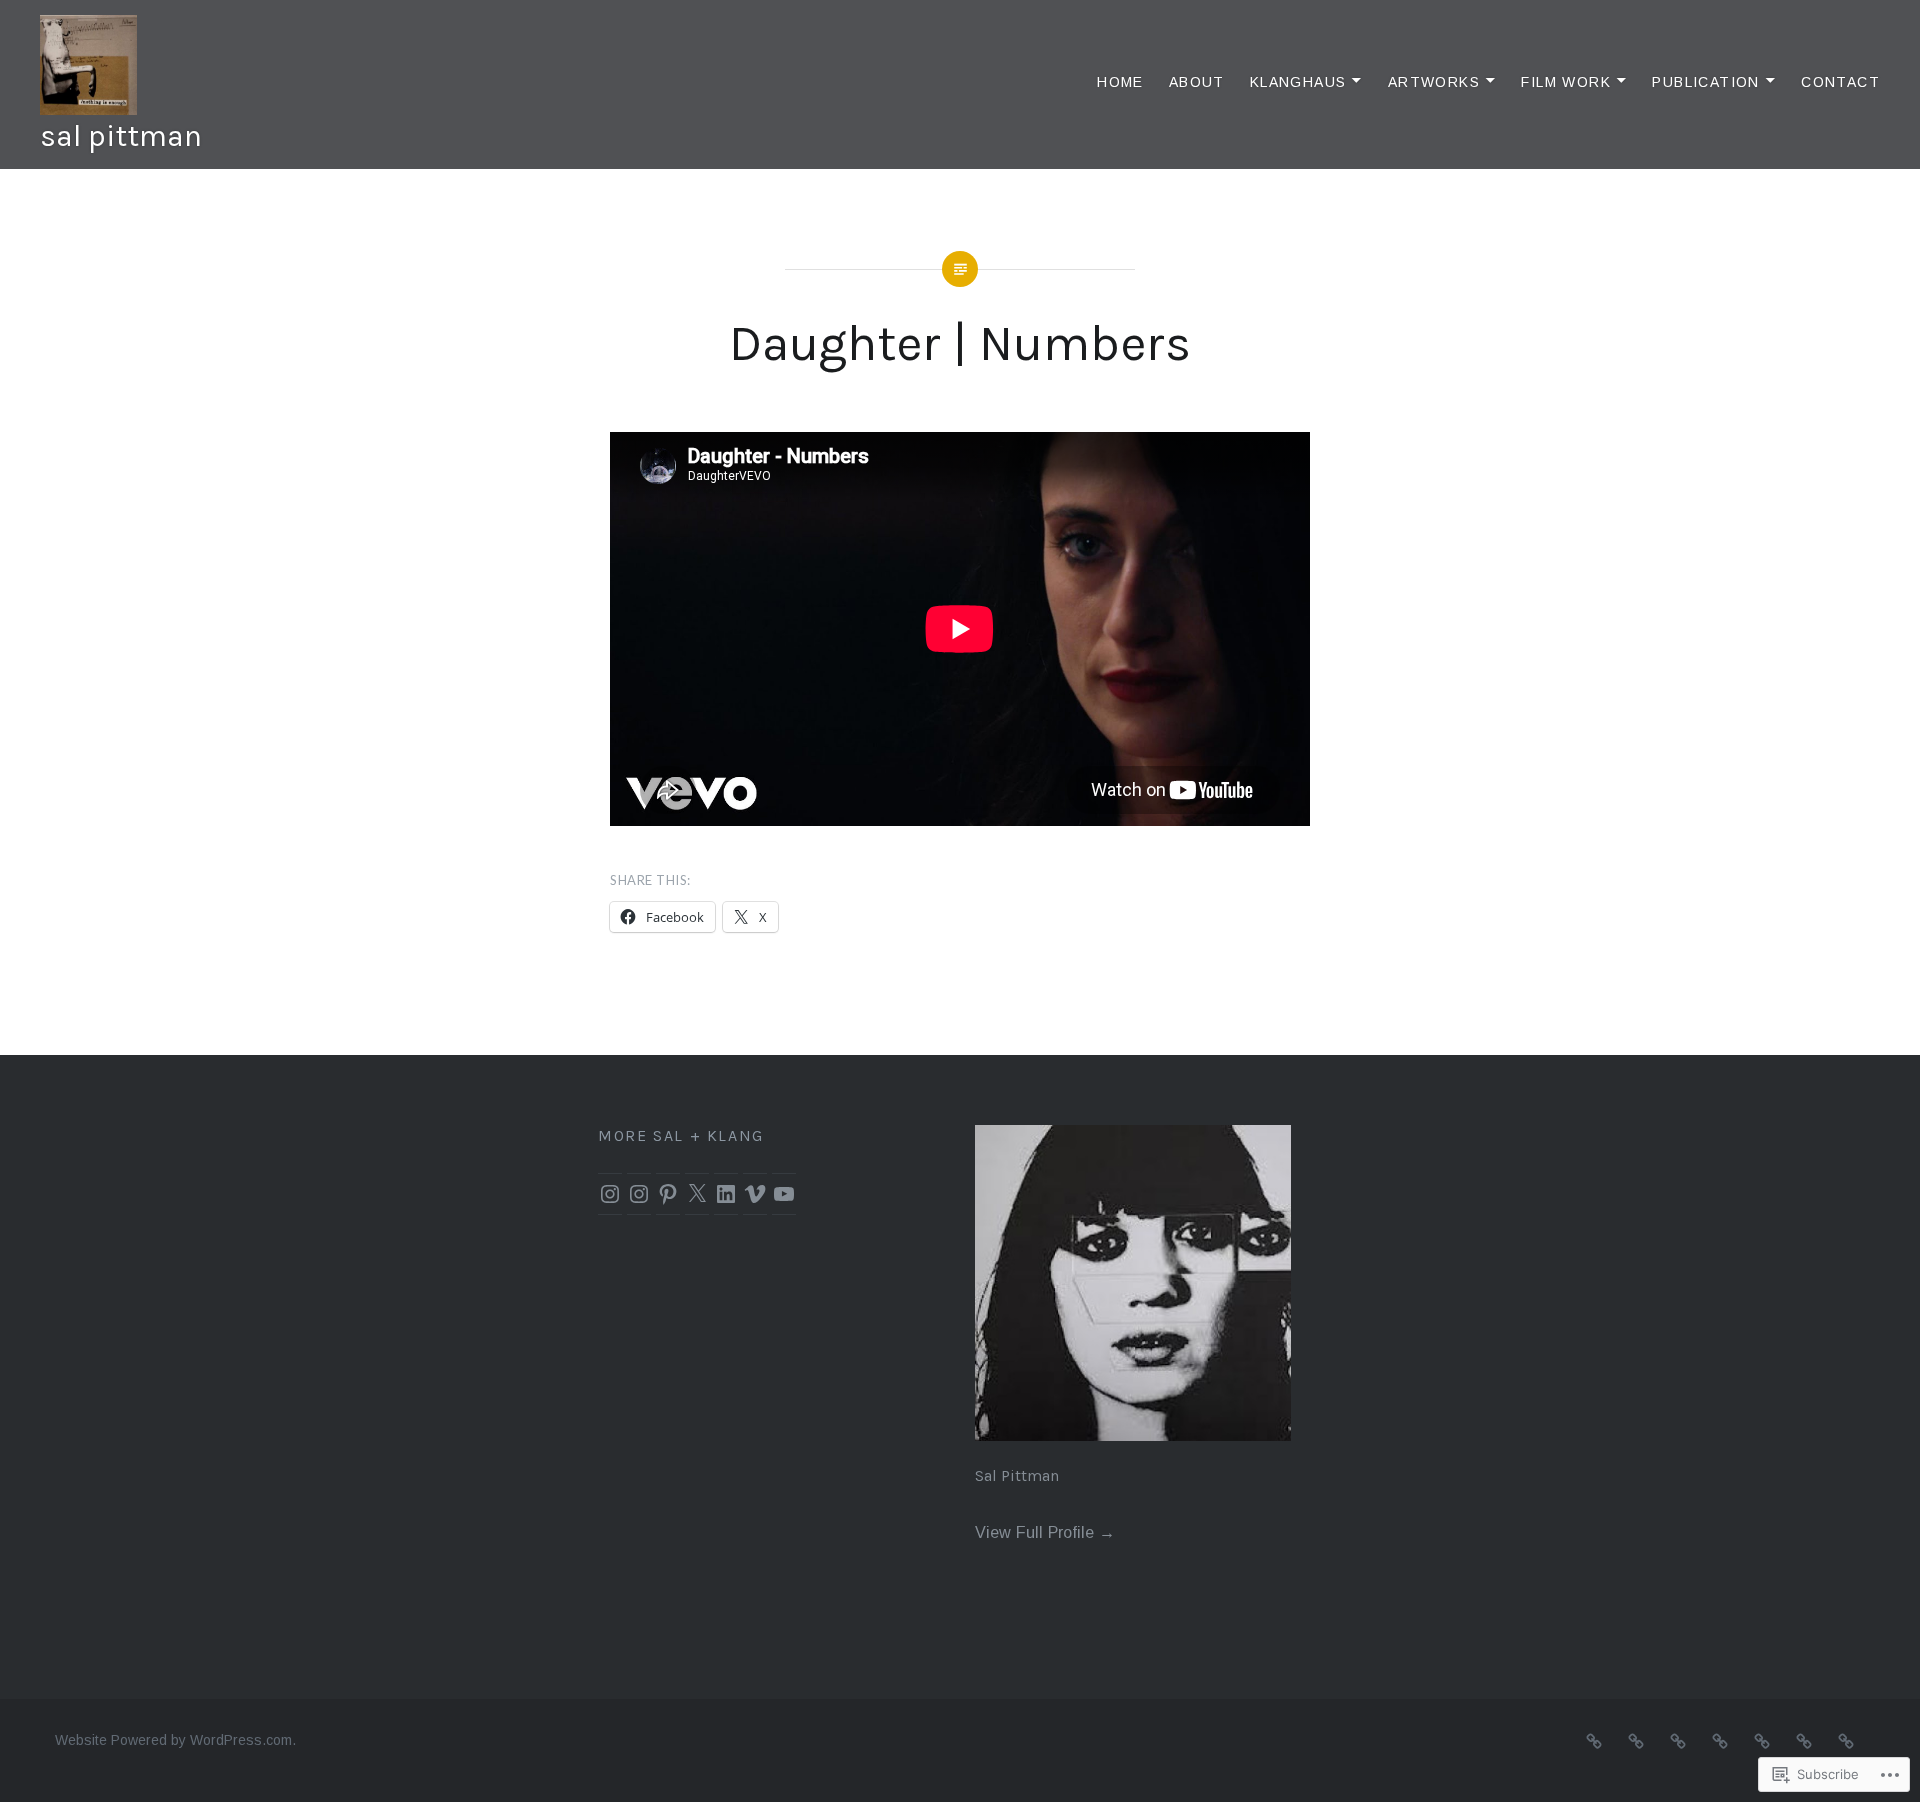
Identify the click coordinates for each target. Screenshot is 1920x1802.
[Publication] (1804, 1740)
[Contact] (1846, 1740)
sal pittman (121, 136)
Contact (1840, 82)
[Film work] (1762, 1740)
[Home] (1594, 1740)
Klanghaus (1298, 82)
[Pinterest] (668, 1194)
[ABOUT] (1636, 1740)
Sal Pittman (1017, 1475)
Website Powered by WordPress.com (173, 1740)
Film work (1566, 82)
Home (1120, 82)
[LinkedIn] (726, 1194)
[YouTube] (784, 1194)
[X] (697, 1194)
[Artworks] (1720, 1740)
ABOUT (1197, 82)
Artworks (1434, 82)
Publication (1705, 82)
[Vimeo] (755, 1194)
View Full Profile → (1045, 1532)
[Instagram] (610, 1194)
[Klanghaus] (1678, 1740)
